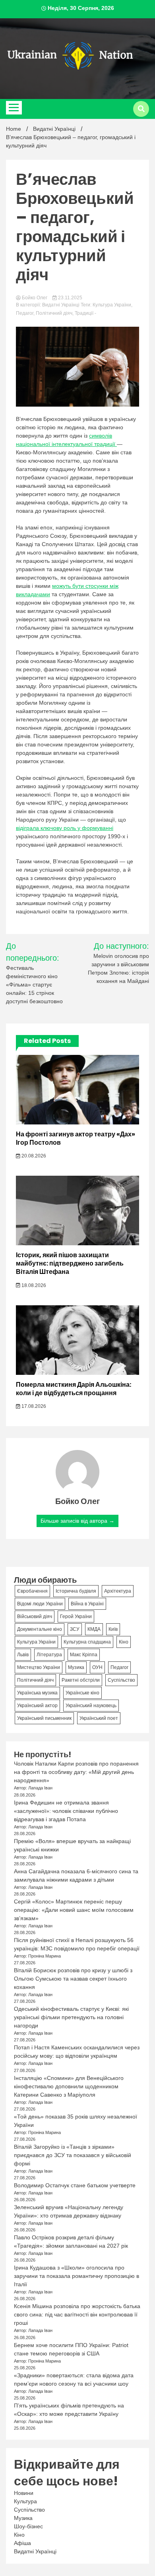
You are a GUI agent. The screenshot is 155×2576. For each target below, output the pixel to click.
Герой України (76, 1617)
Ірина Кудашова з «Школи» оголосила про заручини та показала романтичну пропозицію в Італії (77, 2276)
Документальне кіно (40, 1629)
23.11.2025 (70, 298)
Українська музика (37, 1693)
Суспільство (121, 1680)
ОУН (97, 1667)
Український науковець (91, 1706)
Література (49, 1655)
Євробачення (32, 1591)
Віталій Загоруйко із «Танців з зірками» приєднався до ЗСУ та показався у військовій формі (73, 2155)
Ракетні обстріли (81, 1680)
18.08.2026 (33, 1285)
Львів (23, 1655)
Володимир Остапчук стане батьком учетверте (75, 2185)
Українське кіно (82, 1693)
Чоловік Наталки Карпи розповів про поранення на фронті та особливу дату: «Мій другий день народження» (76, 1772)
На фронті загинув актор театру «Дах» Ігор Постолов (76, 1138)
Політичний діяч (54, 313)
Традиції (84, 313)
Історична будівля (76, 1591)
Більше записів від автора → (77, 1521)
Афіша (22, 2543)
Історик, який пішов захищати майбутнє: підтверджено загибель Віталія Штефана (70, 1263)
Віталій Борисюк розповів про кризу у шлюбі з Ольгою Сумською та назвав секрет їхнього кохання (73, 1979)
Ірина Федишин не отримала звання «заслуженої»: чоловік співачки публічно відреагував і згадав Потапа (66, 1811)
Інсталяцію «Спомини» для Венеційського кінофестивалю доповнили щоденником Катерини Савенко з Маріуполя (69, 2086)
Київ (113, 1629)
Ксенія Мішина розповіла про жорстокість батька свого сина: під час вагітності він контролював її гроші (77, 2314)
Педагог (25, 313)
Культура (25, 2501)
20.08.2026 (33, 1156)
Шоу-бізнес (28, 2526)
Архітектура (118, 1591)
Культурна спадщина (87, 1642)
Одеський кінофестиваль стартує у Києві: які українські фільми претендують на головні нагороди (71, 2017)
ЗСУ (75, 1629)
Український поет (99, 1718)
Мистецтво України (39, 1667)
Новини (24, 2493)
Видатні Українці (61, 305)
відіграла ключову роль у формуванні (65, 828)
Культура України (112, 305)
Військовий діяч (35, 1617)
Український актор (37, 1706)
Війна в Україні (87, 1604)
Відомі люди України (40, 1604)
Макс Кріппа (84, 1655)
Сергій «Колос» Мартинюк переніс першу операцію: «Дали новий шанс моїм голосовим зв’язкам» (74, 1910)
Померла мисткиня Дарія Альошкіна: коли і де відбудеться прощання (74, 1389)
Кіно (124, 1642)
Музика (76, 1667)
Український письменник (44, 1718)
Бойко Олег (35, 298)
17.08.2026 (33, 1406)
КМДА (94, 1629)
